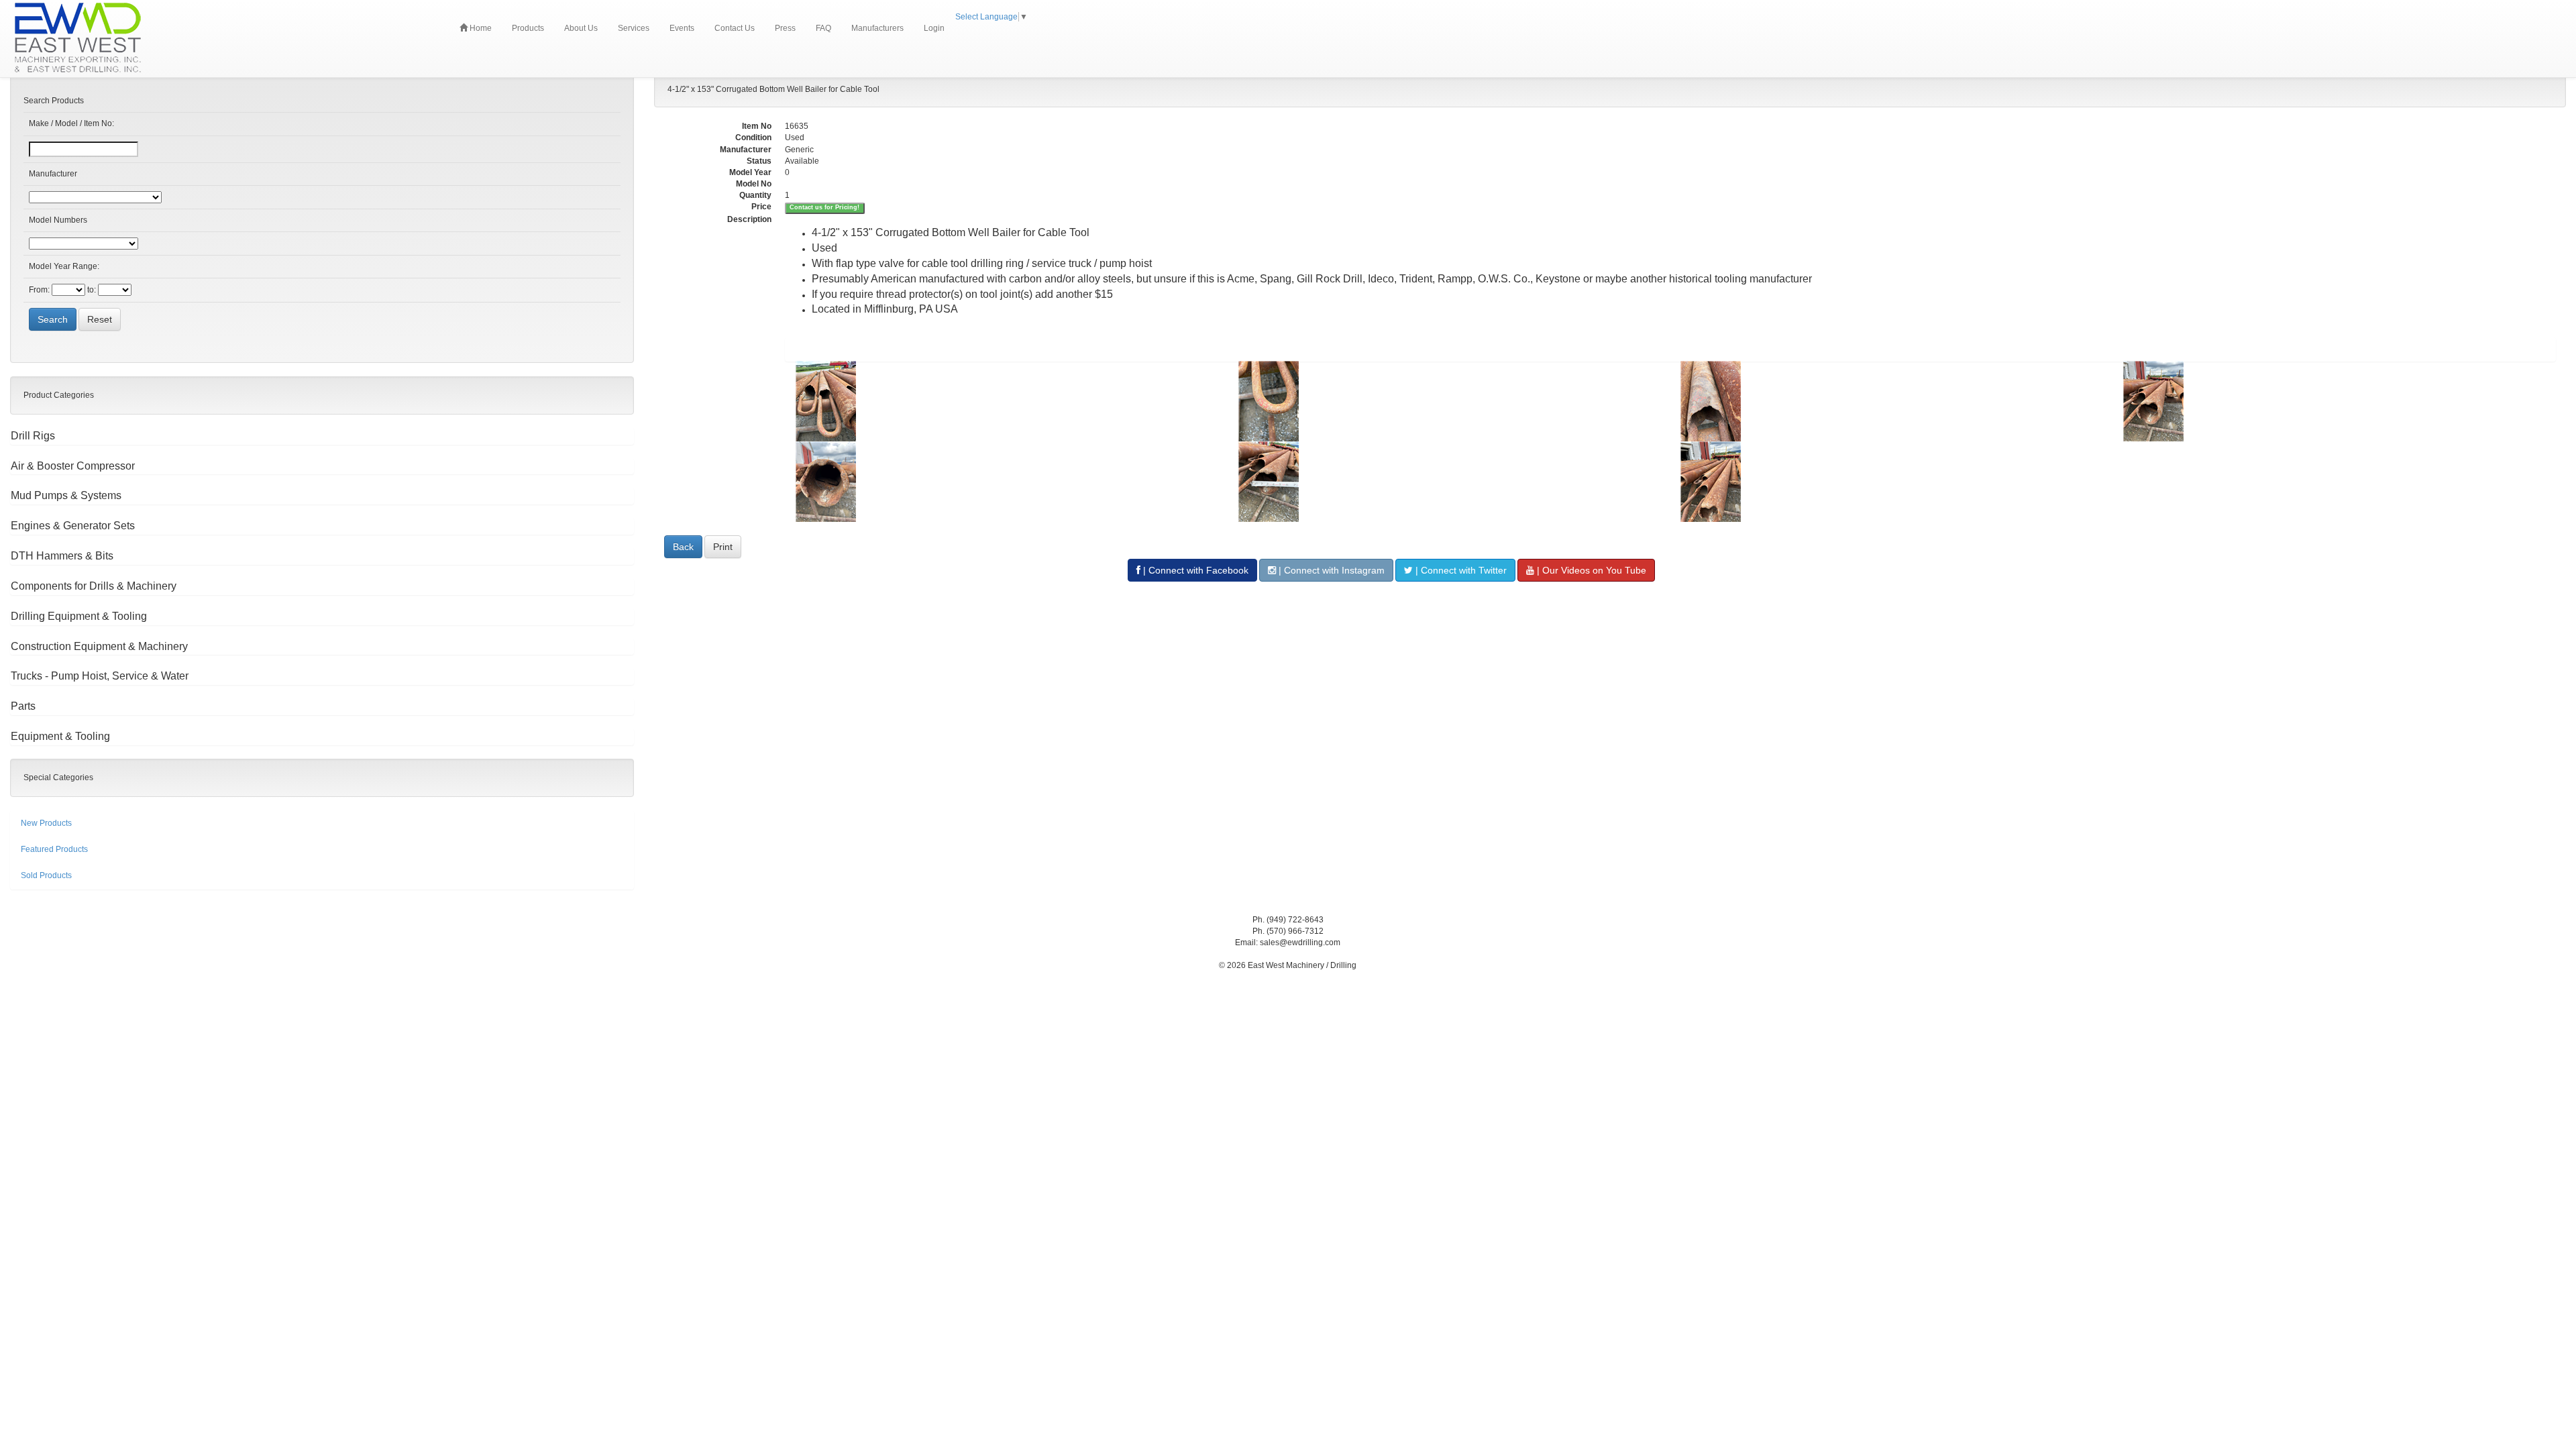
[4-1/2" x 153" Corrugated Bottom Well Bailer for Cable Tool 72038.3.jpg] (1892, 401)
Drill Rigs (33, 436)
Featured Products (54, 849)
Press (785, 28)
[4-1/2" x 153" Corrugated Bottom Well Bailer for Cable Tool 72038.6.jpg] (1450, 482)
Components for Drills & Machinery (94, 586)
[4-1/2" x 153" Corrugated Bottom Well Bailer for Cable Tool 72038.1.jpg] (1007, 401)
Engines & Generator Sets (73, 526)
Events (682, 28)
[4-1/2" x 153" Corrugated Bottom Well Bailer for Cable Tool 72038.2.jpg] (1450, 401)
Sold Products (46, 875)
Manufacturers (877, 28)
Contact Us (735, 28)
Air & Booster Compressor (73, 466)
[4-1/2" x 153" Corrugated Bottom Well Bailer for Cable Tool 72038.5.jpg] (1007, 482)
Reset (100, 319)
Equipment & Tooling (60, 736)
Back (683, 547)
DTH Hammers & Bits (62, 556)
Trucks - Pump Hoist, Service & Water (100, 676)
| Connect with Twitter (1460, 570)
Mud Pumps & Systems (66, 495)
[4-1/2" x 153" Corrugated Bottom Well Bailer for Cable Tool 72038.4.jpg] (2334, 401)
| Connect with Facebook (1194, 570)
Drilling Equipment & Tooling (79, 616)
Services (634, 28)
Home (480, 28)
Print (723, 547)
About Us (581, 28)
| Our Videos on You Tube (1590, 570)
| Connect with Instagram (1330, 570)
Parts (23, 706)
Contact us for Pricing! (824, 207)
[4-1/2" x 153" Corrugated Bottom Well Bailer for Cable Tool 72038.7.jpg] (1892, 482)
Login (934, 28)
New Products (46, 823)
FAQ (823, 28)
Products (528, 28)
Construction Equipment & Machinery (99, 646)
